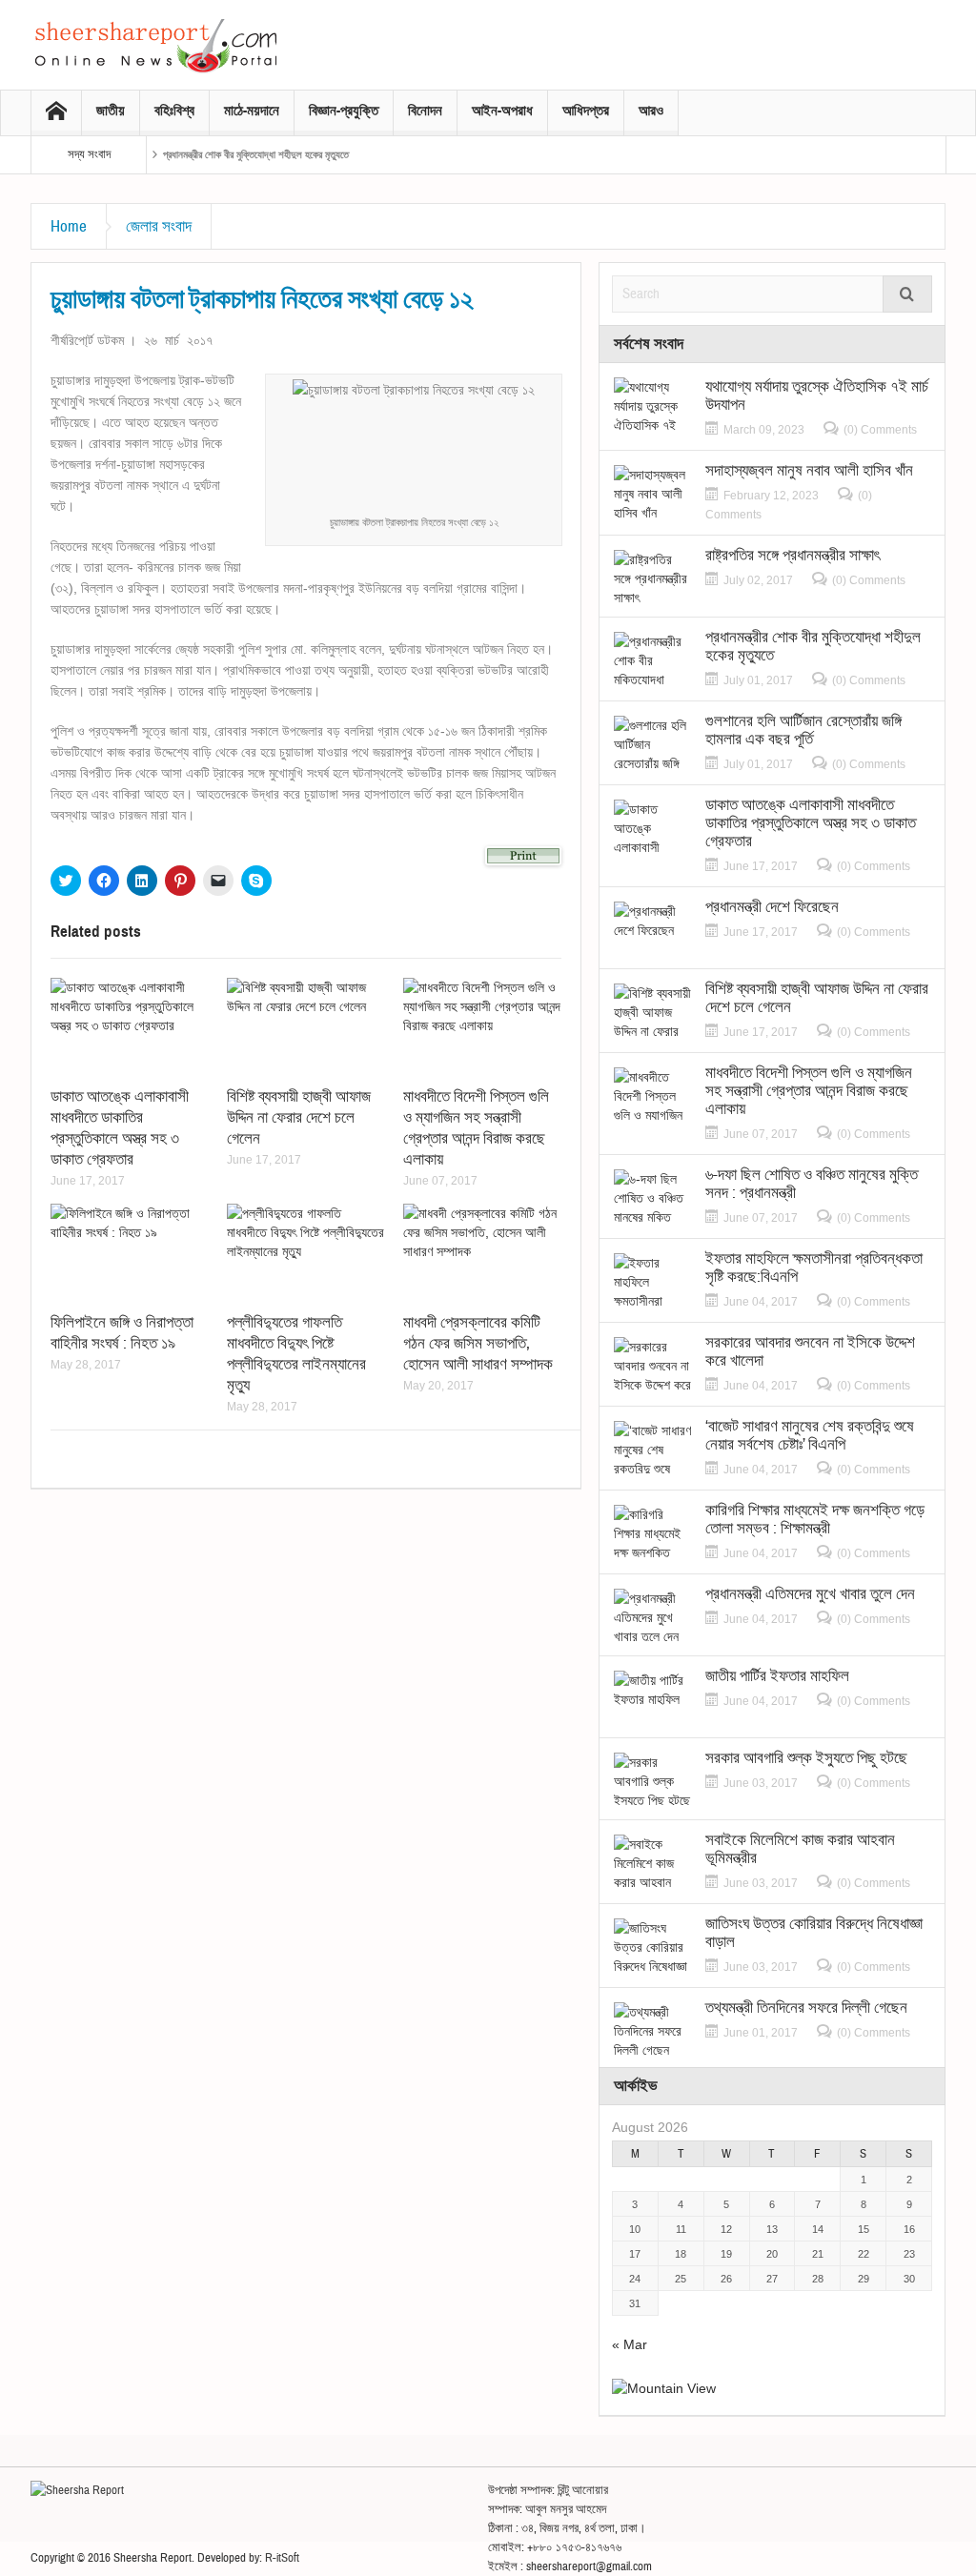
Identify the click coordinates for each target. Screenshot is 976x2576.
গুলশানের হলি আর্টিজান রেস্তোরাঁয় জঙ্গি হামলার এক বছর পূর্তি (803, 730)
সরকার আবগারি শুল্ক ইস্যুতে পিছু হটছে (806, 1758)
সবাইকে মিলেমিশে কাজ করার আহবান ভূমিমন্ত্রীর (800, 1849)
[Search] (907, 294)
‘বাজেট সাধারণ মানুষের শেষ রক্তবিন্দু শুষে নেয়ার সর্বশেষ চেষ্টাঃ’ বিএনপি (810, 1435)
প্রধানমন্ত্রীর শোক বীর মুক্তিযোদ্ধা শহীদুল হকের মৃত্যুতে (256, 154)
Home (69, 226)
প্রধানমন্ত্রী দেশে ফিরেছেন (772, 907)
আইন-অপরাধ (502, 111)
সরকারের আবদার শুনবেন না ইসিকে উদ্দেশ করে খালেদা (810, 1351)
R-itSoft (282, 2558)
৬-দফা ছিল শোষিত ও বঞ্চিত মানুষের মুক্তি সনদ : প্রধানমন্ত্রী (812, 1184)
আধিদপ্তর (586, 111)
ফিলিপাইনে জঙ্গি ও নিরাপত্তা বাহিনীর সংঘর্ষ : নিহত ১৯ (122, 1333)
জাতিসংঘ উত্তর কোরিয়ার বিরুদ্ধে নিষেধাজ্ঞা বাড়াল (814, 1933)
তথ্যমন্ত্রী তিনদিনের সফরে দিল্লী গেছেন (806, 2008)
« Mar (630, 2344)
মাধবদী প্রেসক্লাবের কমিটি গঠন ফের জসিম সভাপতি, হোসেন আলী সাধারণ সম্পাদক (478, 1343)
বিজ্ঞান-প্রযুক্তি (344, 111)
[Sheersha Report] (154, 45)
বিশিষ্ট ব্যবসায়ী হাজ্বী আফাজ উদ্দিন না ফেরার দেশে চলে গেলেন (299, 1117)
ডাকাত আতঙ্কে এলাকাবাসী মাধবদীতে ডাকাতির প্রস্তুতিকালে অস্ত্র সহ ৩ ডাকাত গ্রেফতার (120, 1128)
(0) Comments (880, 430)
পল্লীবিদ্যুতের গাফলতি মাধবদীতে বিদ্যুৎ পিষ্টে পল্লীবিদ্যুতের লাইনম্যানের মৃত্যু (296, 1354)
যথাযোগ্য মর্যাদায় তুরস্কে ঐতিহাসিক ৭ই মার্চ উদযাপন (817, 396)
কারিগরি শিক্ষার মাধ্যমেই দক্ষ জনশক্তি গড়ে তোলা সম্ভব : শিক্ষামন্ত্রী (815, 1519)
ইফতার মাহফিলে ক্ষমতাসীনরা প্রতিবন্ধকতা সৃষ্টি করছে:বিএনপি (814, 1268)
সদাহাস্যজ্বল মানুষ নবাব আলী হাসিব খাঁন (809, 470)
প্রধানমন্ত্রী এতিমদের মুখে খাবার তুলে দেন (810, 1594)
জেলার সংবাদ (159, 226)
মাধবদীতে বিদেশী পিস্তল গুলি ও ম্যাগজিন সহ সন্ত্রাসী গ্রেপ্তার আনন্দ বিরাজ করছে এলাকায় (476, 1128)
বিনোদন (425, 111)
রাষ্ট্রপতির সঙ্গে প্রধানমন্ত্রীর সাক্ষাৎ (793, 555)
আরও (651, 111)
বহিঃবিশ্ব (174, 111)
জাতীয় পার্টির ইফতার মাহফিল (777, 1676)
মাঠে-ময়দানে (252, 111)
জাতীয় (111, 111)
